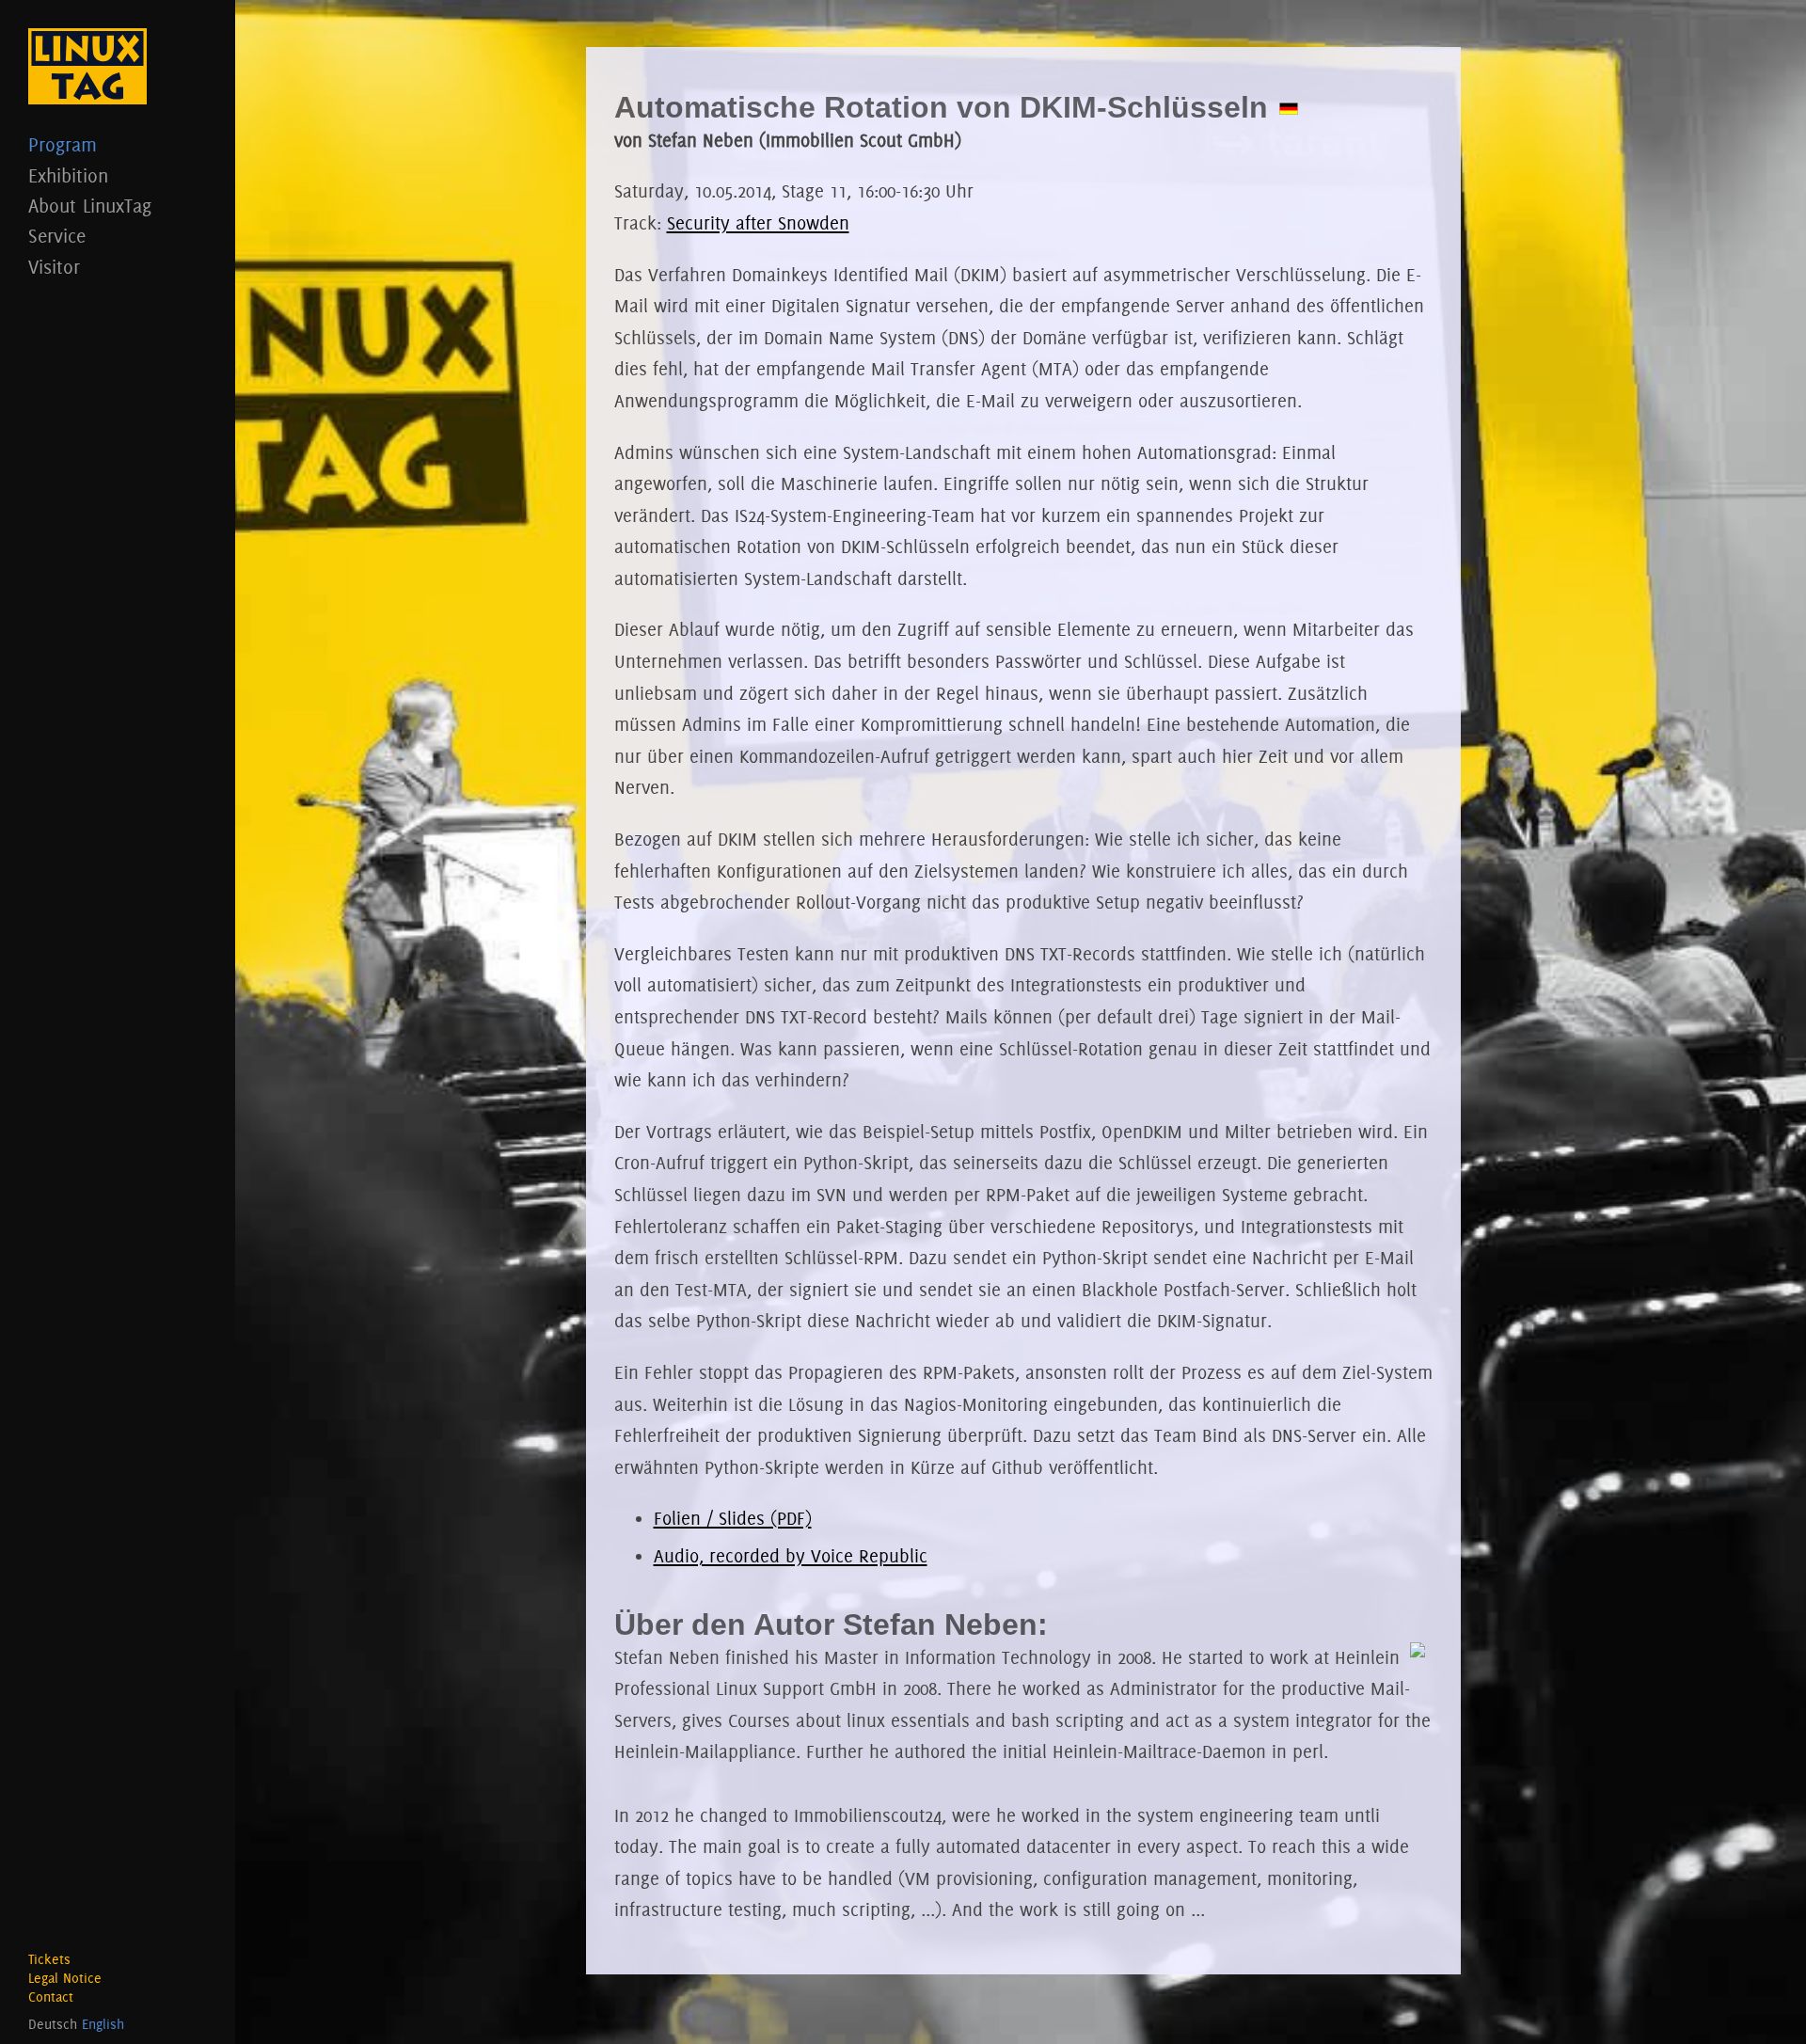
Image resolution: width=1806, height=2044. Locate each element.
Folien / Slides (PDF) (733, 1518)
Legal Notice (65, 1978)
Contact (51, 1997)
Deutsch (53, 2024)
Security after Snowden (758, 223)
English (103, 2024)
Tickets (49, 1959)
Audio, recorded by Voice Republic (791, 1556)
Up (1764, 2002)
